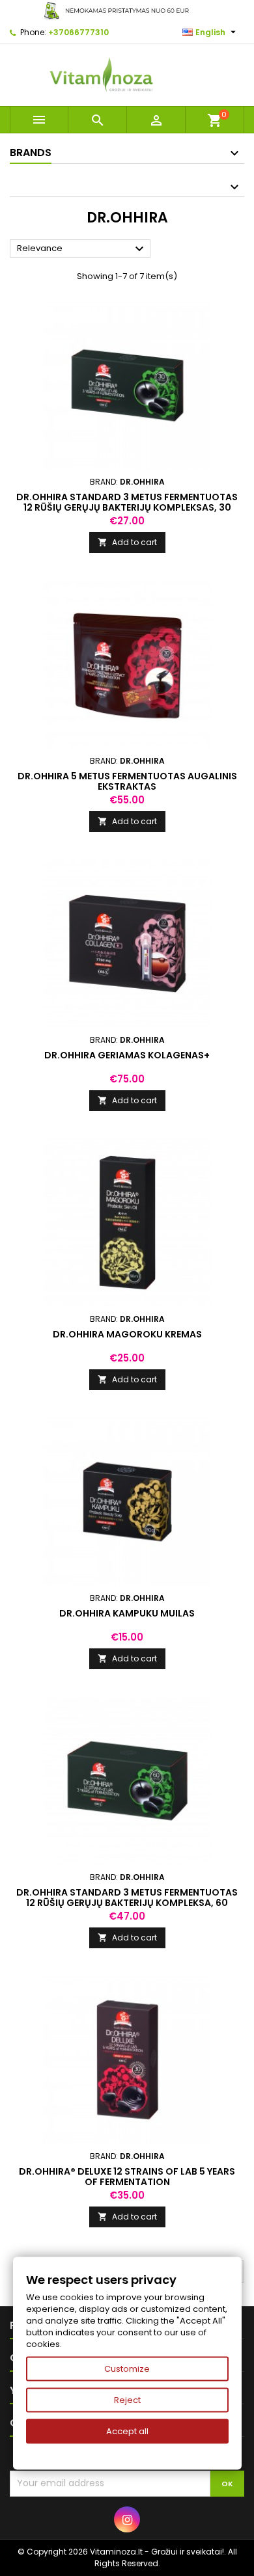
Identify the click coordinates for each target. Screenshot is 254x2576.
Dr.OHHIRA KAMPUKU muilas (127, 1613)
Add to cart (127, 542)
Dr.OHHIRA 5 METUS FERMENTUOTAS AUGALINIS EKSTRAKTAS (127, 781)
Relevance (82, 249)
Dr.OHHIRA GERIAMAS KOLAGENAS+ (127, 1055)
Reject (127, 2400)
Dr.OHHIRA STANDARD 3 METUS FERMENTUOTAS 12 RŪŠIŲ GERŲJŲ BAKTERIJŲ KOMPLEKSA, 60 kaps (127, 1903)
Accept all (127, 2431)
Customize (127, 2369)
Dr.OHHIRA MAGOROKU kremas (127, 1334)
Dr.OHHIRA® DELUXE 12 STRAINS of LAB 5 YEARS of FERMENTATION (127, 2177)
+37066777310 (78, 32)
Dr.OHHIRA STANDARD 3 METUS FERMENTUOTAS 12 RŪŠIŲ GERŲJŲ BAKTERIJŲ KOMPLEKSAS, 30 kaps (127, 507)
